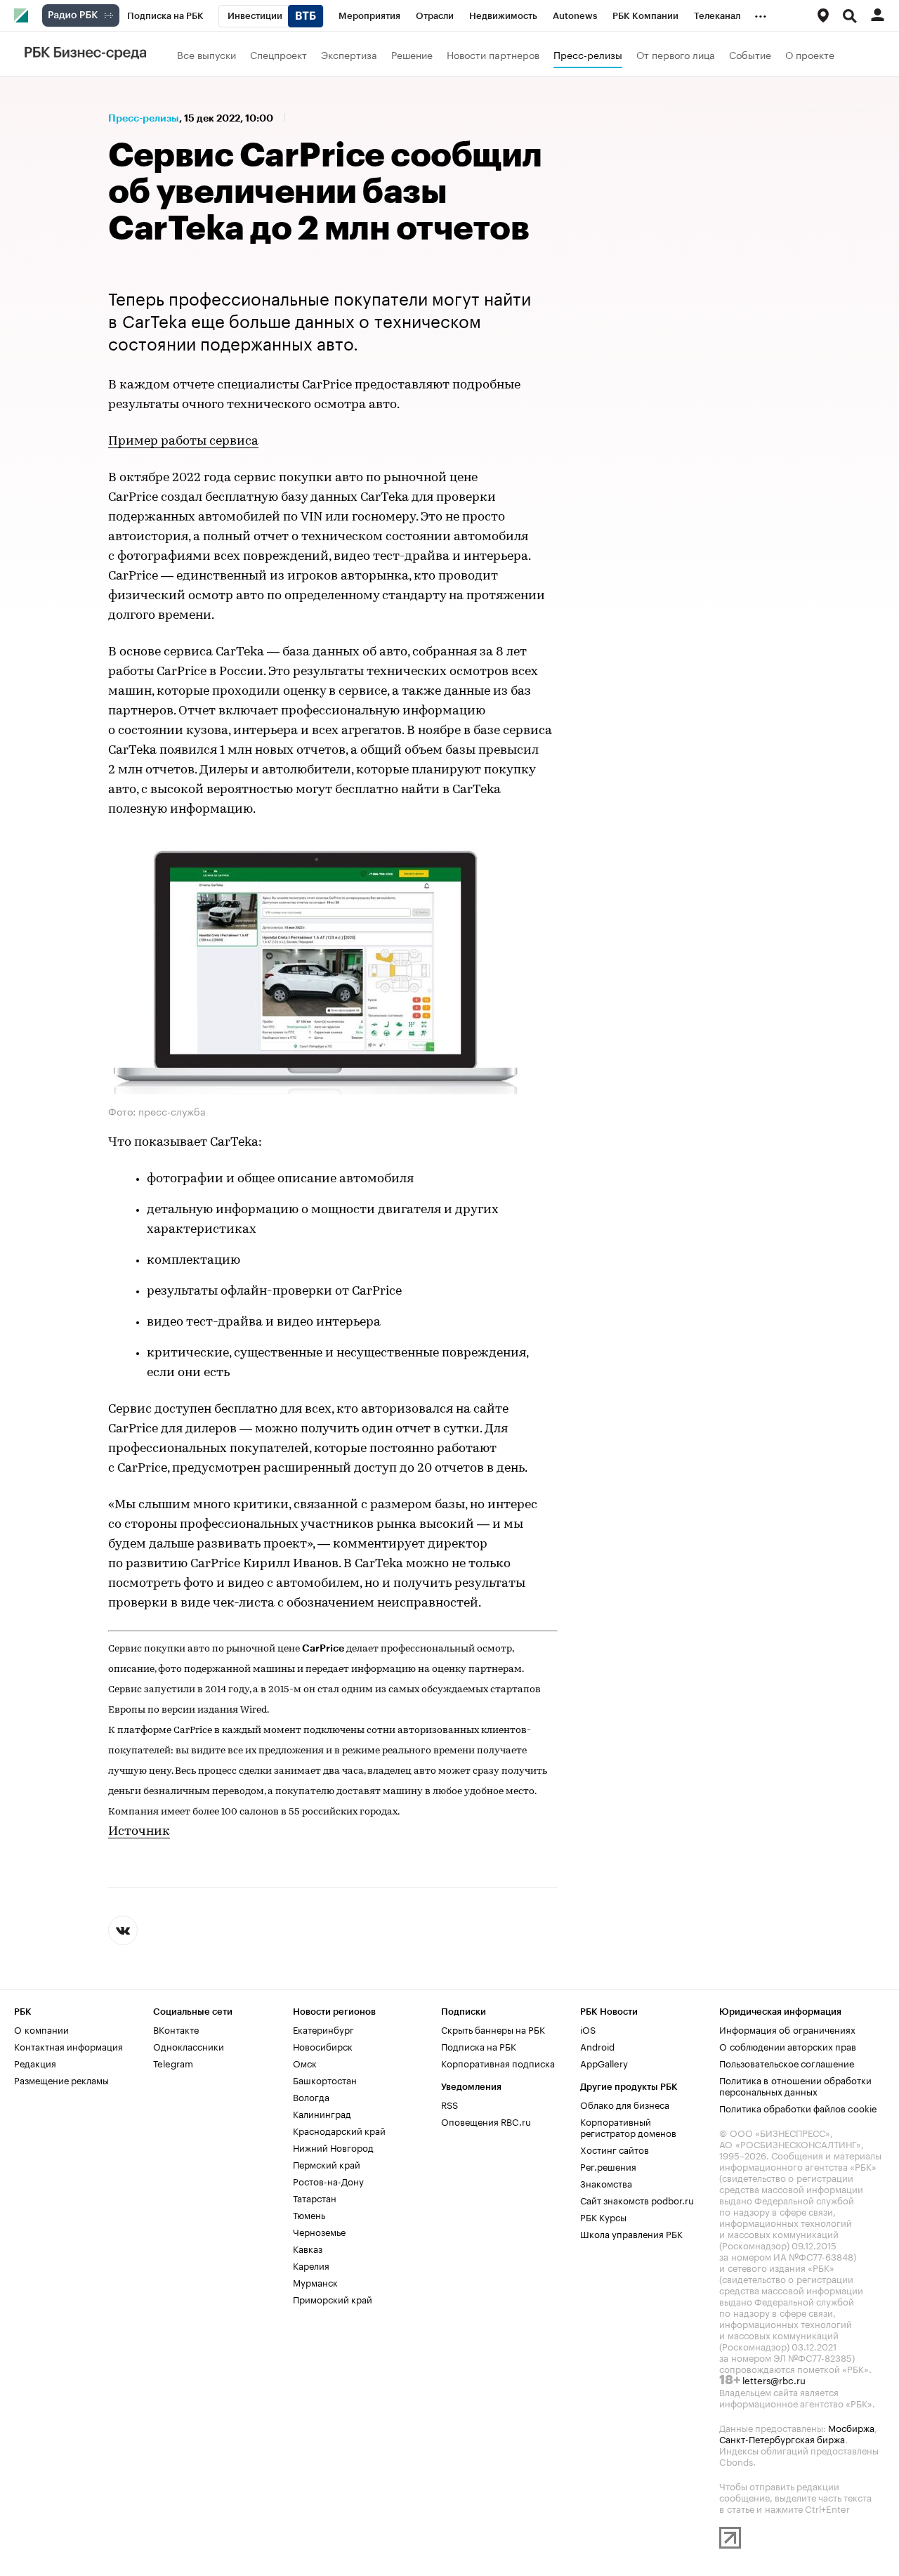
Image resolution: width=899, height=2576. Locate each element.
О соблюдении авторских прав (788, 2046)
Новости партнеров (493, 54)
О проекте (810, 54)
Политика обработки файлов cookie (798, 2107)
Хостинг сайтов (615, 2149)
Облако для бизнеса (625, 2104)
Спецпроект (278, 54)
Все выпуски (206, 54)
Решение (412, 54)
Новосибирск (323, 2046)
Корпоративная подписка (498, 2062)
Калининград (322, 2113)
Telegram (173, 2062)
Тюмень (309, 2214)
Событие (750, 54)
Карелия (311, 2265)
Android (597, 2046)
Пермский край (327, 2164)
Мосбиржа (851, 2427)
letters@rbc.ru (774, 2379)
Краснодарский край (339, 2130)
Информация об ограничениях (787, 2029)
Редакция (35, 2062)
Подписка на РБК (479, 2046)
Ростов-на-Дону (328, 2181)
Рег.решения (608, 2166)
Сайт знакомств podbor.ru (637, 2199)
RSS (449, 2104)
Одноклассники (189, 2046)
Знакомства (606, 2183)
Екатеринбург (323, 2029)
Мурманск (315, 2282)
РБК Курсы (603, 2216)
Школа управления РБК (631, 2233)
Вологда (311, 2096)
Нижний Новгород (333, 2147)
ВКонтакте (176, 2029)
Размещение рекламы (61, 2079)
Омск (305, 2062)
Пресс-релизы (588, 54)
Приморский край (333, 2299)
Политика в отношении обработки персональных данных (795, 2085)
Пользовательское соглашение (787, 2062)
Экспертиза (349, 54)
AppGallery (604, 2062)
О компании (41, 2029)
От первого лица (676, 54)
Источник (139, 1832)
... (761, 13)
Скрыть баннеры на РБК (493, 2029)
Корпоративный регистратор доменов (628, 2126)
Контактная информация (68, 2046)
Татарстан (315, 2197)
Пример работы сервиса (183, 442)
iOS (588, 2029)
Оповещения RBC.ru (486, 2121)
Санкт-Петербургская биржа (782, 2438)
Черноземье (319, 2231)
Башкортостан (325, 2079)
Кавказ (308, 2248)
